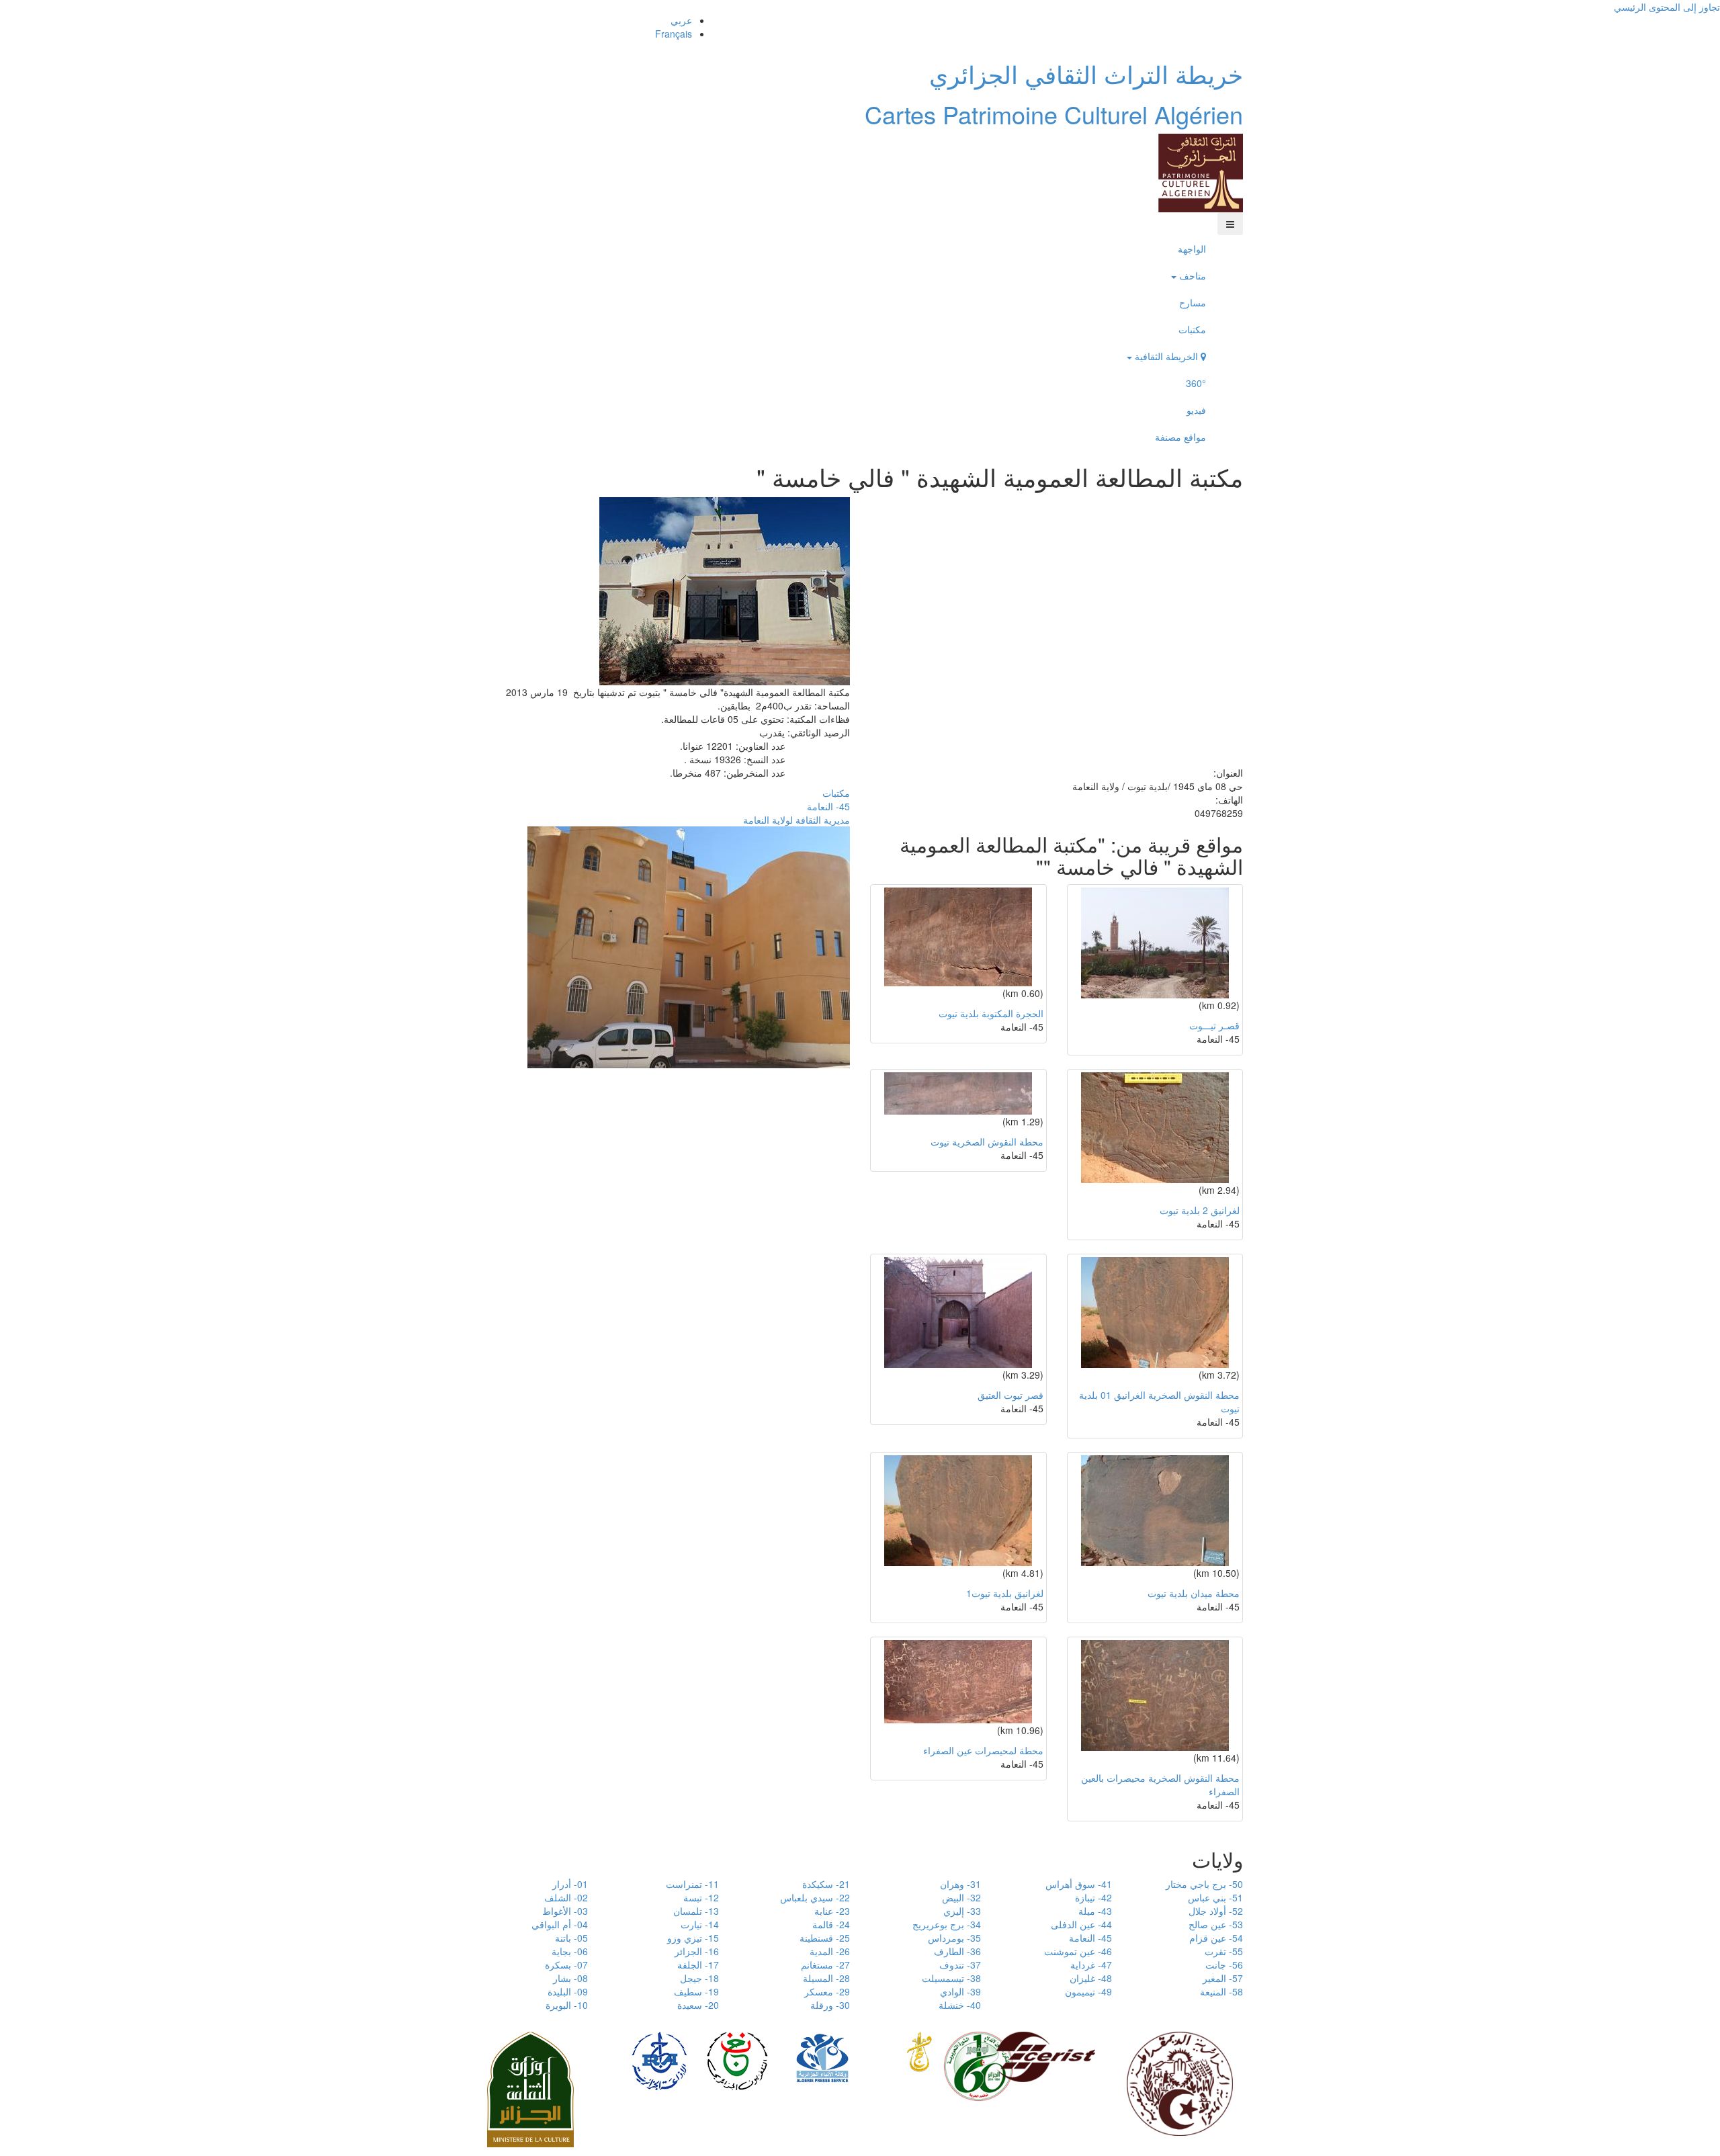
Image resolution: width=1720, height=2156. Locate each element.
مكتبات (1192, 329)
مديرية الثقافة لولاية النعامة (797, 820)
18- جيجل (699, 1978)
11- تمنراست (692, 1884)
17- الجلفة (698, 1965)
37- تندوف (960, 1965)
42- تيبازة (1093, 1897)
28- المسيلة (826, 1978)
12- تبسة (701, 1897)
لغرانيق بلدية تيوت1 (1005, 1593)
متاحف (1191, 275)
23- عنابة (832, 1911)
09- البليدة (568, 1991)
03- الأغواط (565, 1911)
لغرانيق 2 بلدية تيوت (1200, 1210)
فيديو (1196, 410)
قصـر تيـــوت (1214, 1025)
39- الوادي (960, 1991)
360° (1196, 383)
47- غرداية (1091, 1965)
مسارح (1193, 302)
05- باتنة (571, 1938)
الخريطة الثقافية (1166, 356)
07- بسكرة (566, 1965)
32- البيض (961, 1897)
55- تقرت (1224, 1951)
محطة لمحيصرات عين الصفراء (983, 1750)
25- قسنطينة (825, 1938)
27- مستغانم (825, 1965)
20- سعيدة (698, 2005)
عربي (681, 20)
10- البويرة (567, 2005)
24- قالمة (831, 1924)
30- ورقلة (830, 2005)
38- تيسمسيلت (951, 1978)
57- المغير (1223, 1978)
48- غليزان (1091, 1978)
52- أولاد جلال (1216, 1911)
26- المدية (830, 1951)
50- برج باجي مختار (1204, 1884)
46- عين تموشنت (1078, 1951)
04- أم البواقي (560, 1924)
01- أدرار (570, 1884)
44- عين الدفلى (1081, 1924)
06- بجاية (570, 1951)
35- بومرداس (954, 1938)
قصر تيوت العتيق (1010, 1395)
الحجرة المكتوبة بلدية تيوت (991, 1013)
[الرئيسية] (1201, 171)
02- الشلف (566, 1897)
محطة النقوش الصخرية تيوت (987, 1141)
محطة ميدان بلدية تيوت (1194, 1593)
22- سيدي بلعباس (815, 1897)
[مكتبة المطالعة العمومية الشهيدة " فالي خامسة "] (725, 589)
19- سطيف (696, 1991)
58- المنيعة (1221, 1991)
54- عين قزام (1216, 1938)
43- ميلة (1095, 1911)
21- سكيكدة (826, 1884)
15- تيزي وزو (693, 1938)
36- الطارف (957, 1951)
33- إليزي (962, 1911)
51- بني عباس (1215, 1897)
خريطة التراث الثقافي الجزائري (1086, 74)
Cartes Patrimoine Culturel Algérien (1054, 114)
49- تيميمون (1088, 1991)
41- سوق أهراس (1079, 1884)
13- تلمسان (696, 1911)
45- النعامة (828, 806)
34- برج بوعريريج (947, 1924)
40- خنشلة (960, 2005)
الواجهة (1192, 249)
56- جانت (1224, 1965)
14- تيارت (700, 1924)
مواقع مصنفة (1180, 437)
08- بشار (570, 1978)
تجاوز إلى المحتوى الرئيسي (1667, 7)
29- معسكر (827, 1991)
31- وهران (960, 1884)
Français (674, 34)
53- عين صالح (1216, 1924)
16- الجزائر (697, 1951)
